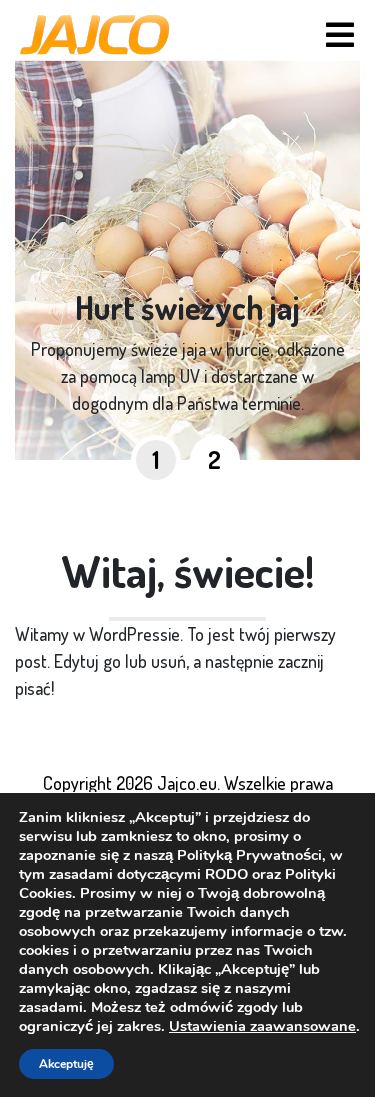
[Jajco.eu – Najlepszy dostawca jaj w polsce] (94, 35)
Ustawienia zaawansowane (262, 1026)
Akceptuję (66, 1064)
